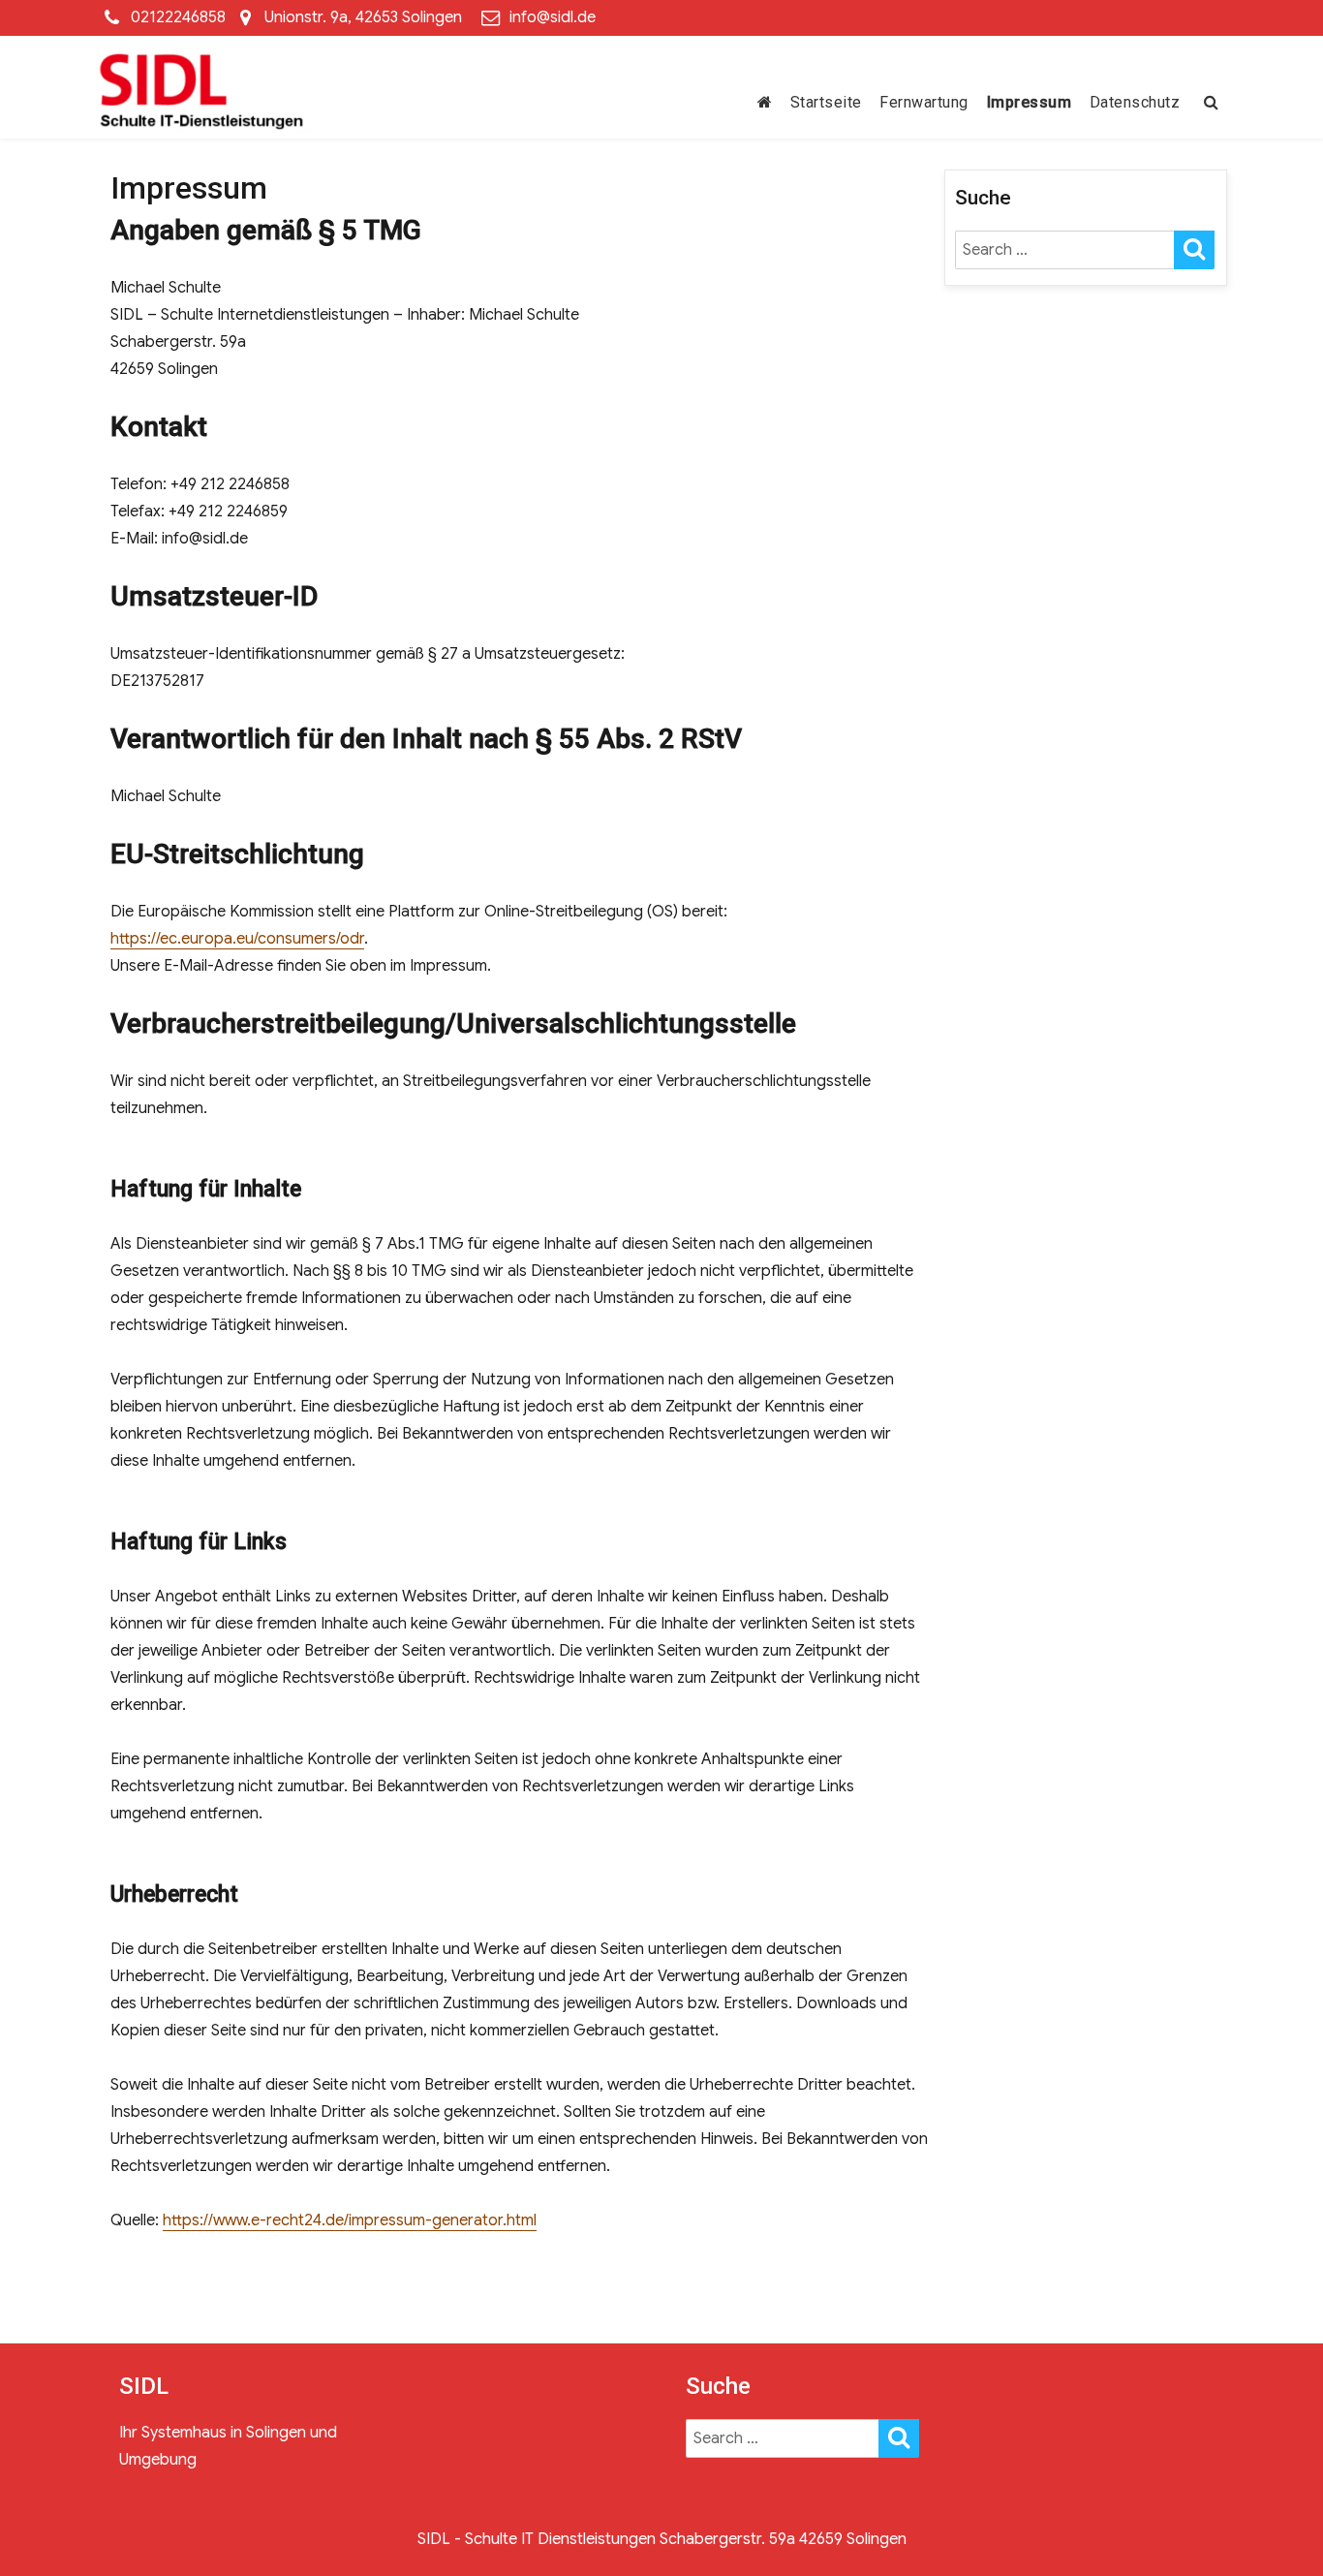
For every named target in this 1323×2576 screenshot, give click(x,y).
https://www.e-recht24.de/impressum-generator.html (350, 2220)
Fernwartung (924, 102)
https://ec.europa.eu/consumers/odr (237, 939)
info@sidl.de (553, 17)
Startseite (826, 102)
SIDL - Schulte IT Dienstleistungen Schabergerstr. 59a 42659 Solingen (662, 2539)
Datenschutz (1135, 102)
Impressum (1030, 102)
